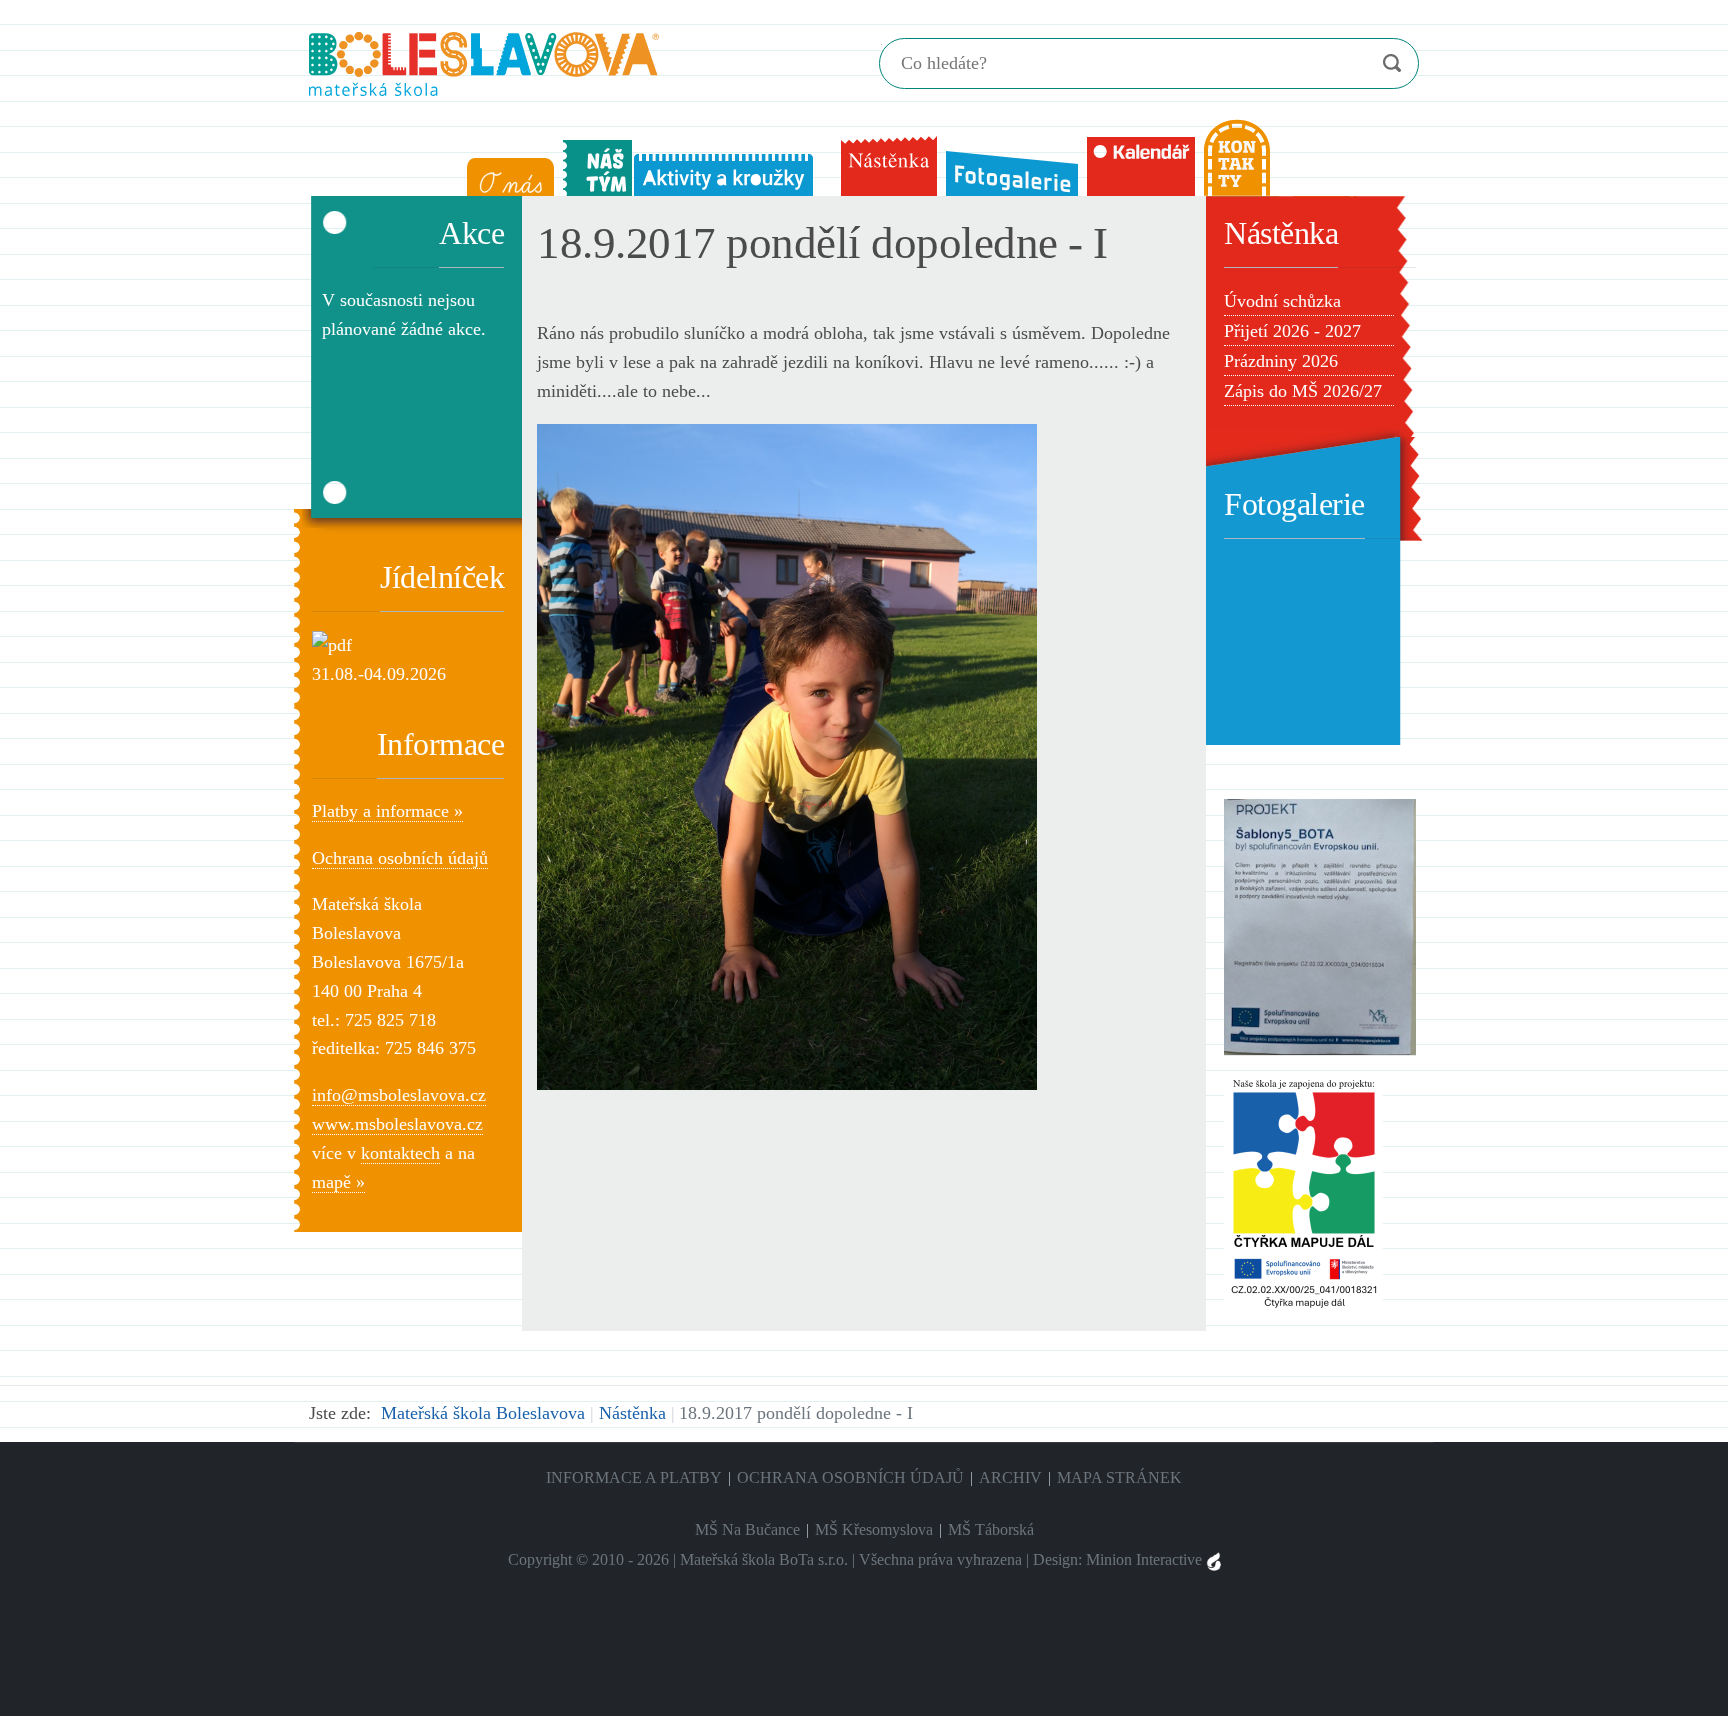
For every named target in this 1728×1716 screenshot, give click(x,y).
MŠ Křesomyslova (874, 1529)
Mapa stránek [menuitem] (1119, 1477)
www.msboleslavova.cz (397, 1124)
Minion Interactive (1146, 1559)
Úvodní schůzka (1282, 301)
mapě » (338, 1182)
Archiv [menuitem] (1010, 1477)
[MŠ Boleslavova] (484, 61)
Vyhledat (1391, 63)
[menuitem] (506, 172)
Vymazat (1352, 64)
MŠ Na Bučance (747, 1529)
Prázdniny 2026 (1281, 361)
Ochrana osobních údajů (400, 858)
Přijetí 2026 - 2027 (1292, 331)
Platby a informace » (387, 811)
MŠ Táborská (991, 1529)
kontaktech (400, 1153)
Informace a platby (634, 1477)
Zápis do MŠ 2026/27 (1303, 391)
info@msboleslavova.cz (399, 1095)
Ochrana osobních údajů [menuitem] (850, 1477)
